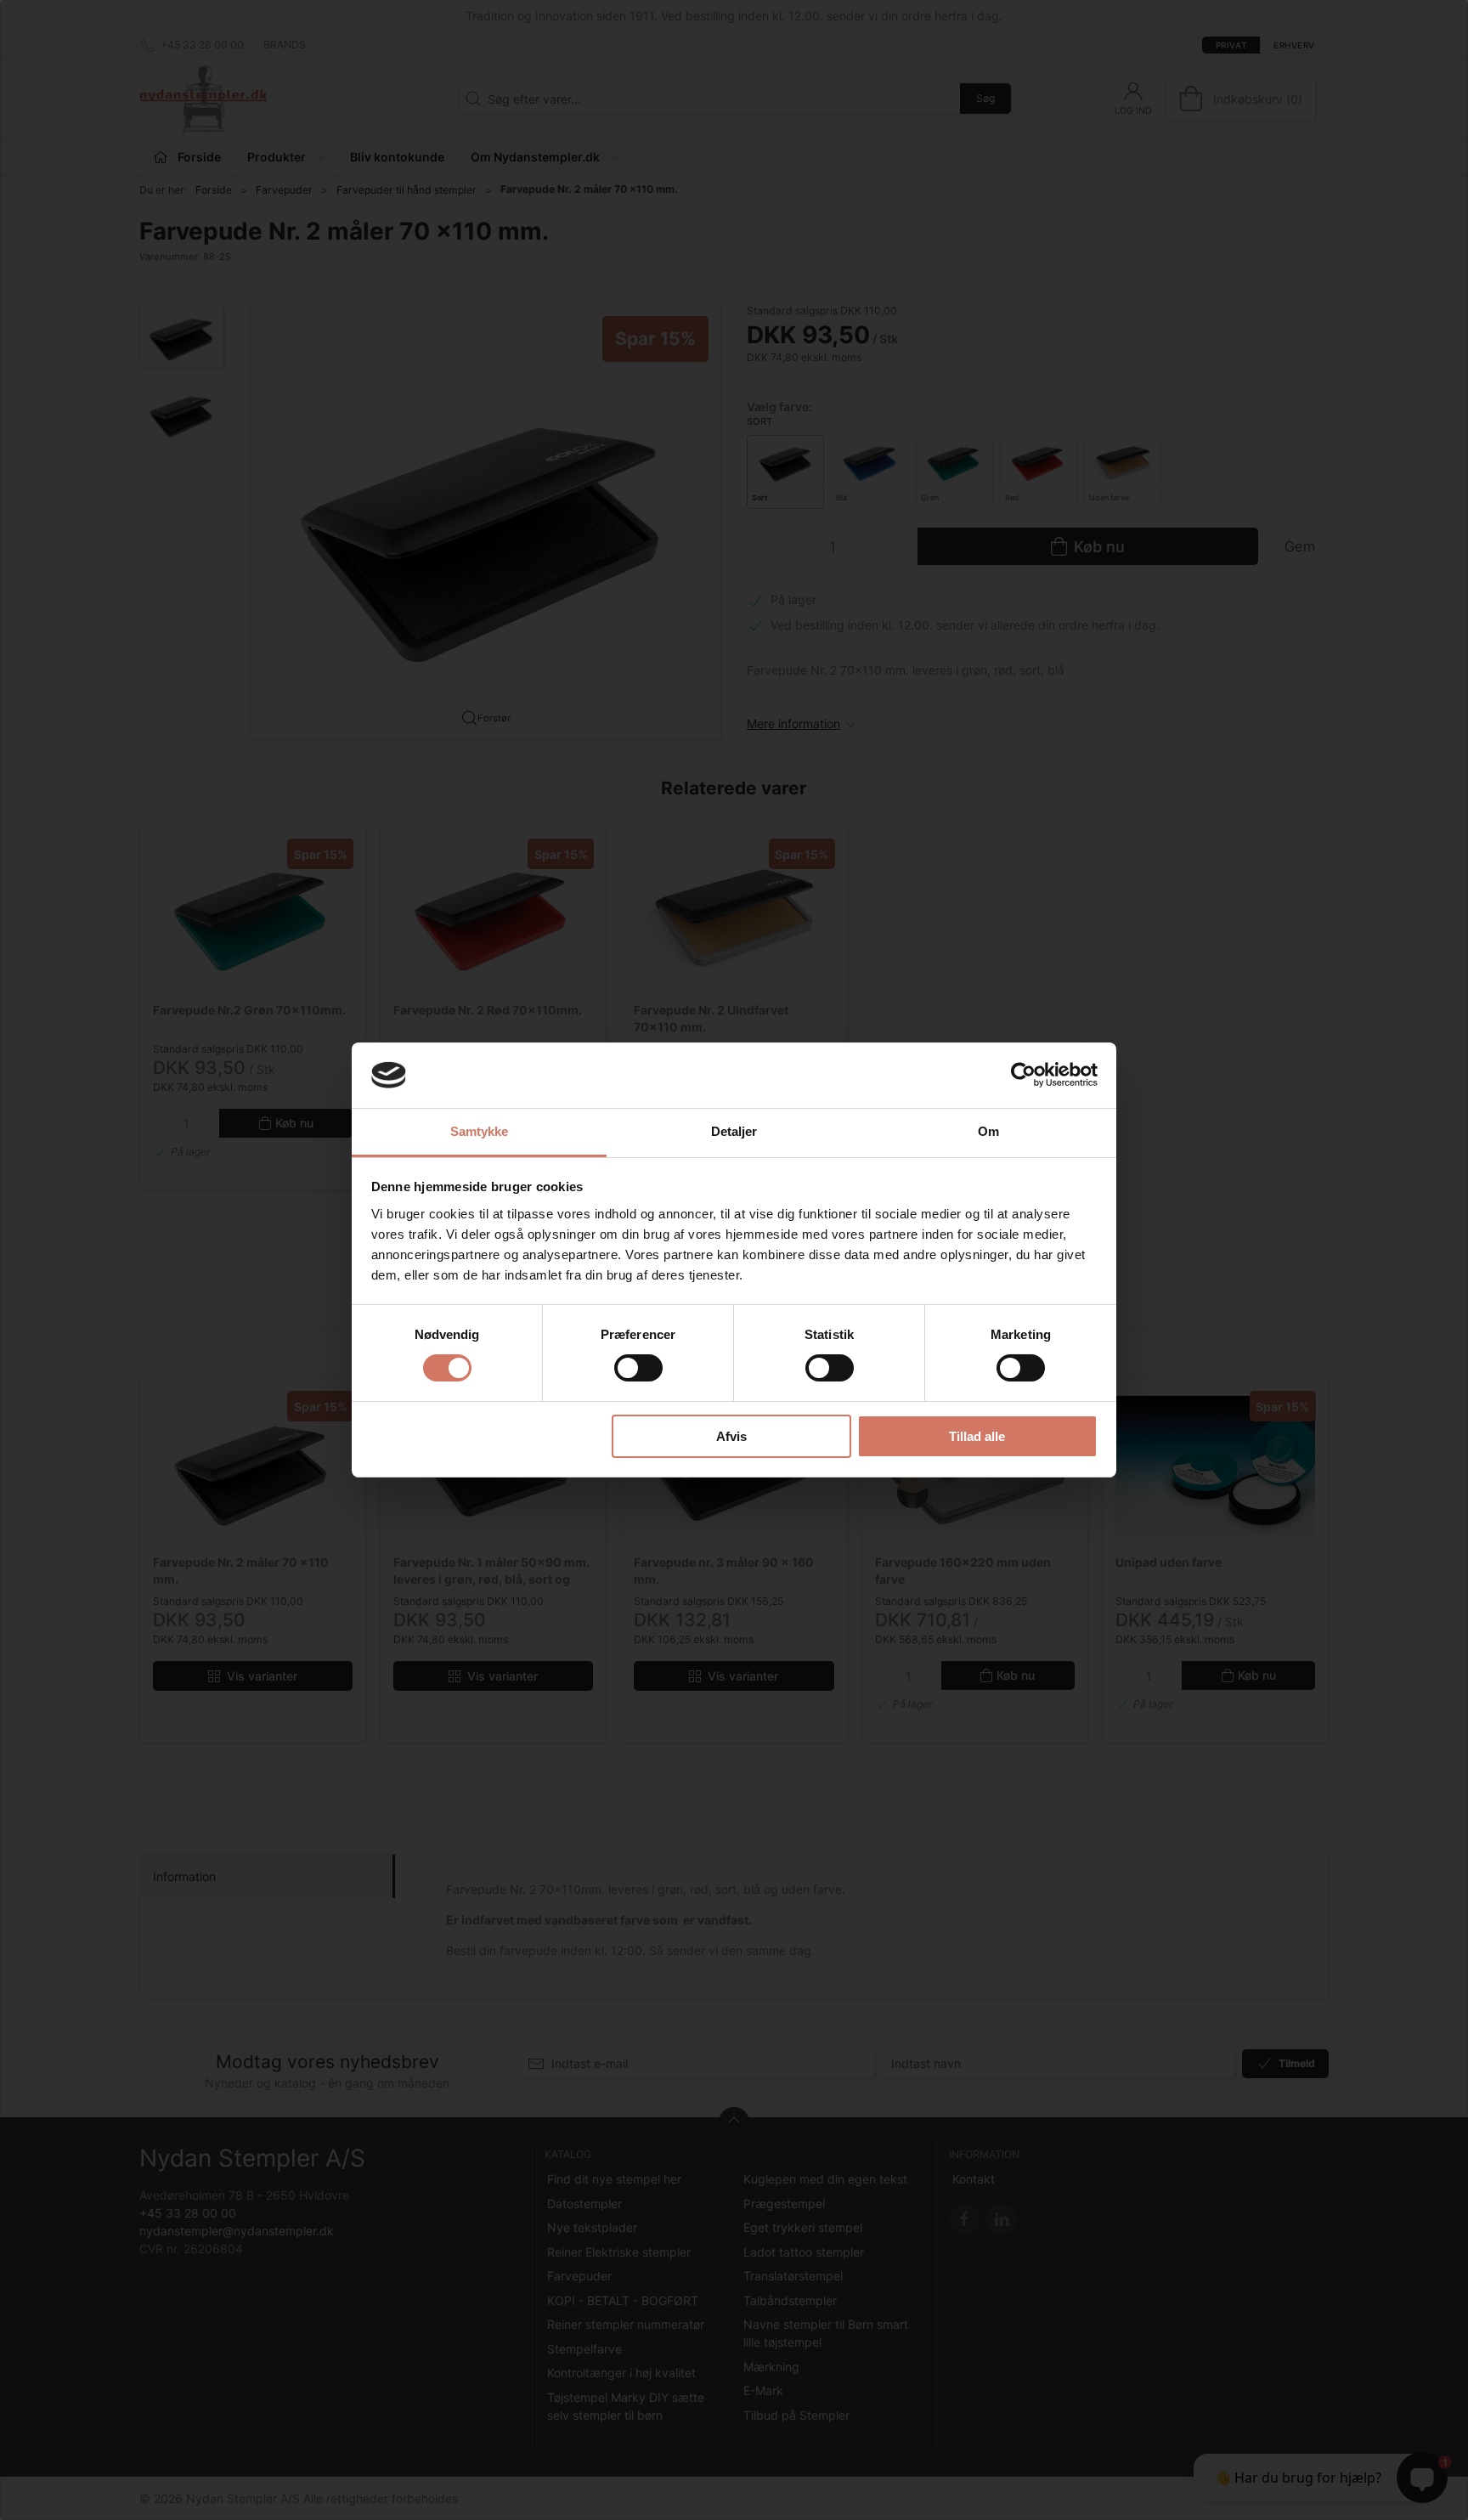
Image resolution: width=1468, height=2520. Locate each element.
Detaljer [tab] (734, 1131)
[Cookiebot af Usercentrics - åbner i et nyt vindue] (1023, 1075)
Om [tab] (988, 1131)
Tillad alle (977, 1436)
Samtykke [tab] (480, 1131)
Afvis (731, 1436)
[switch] (638, 1368)
